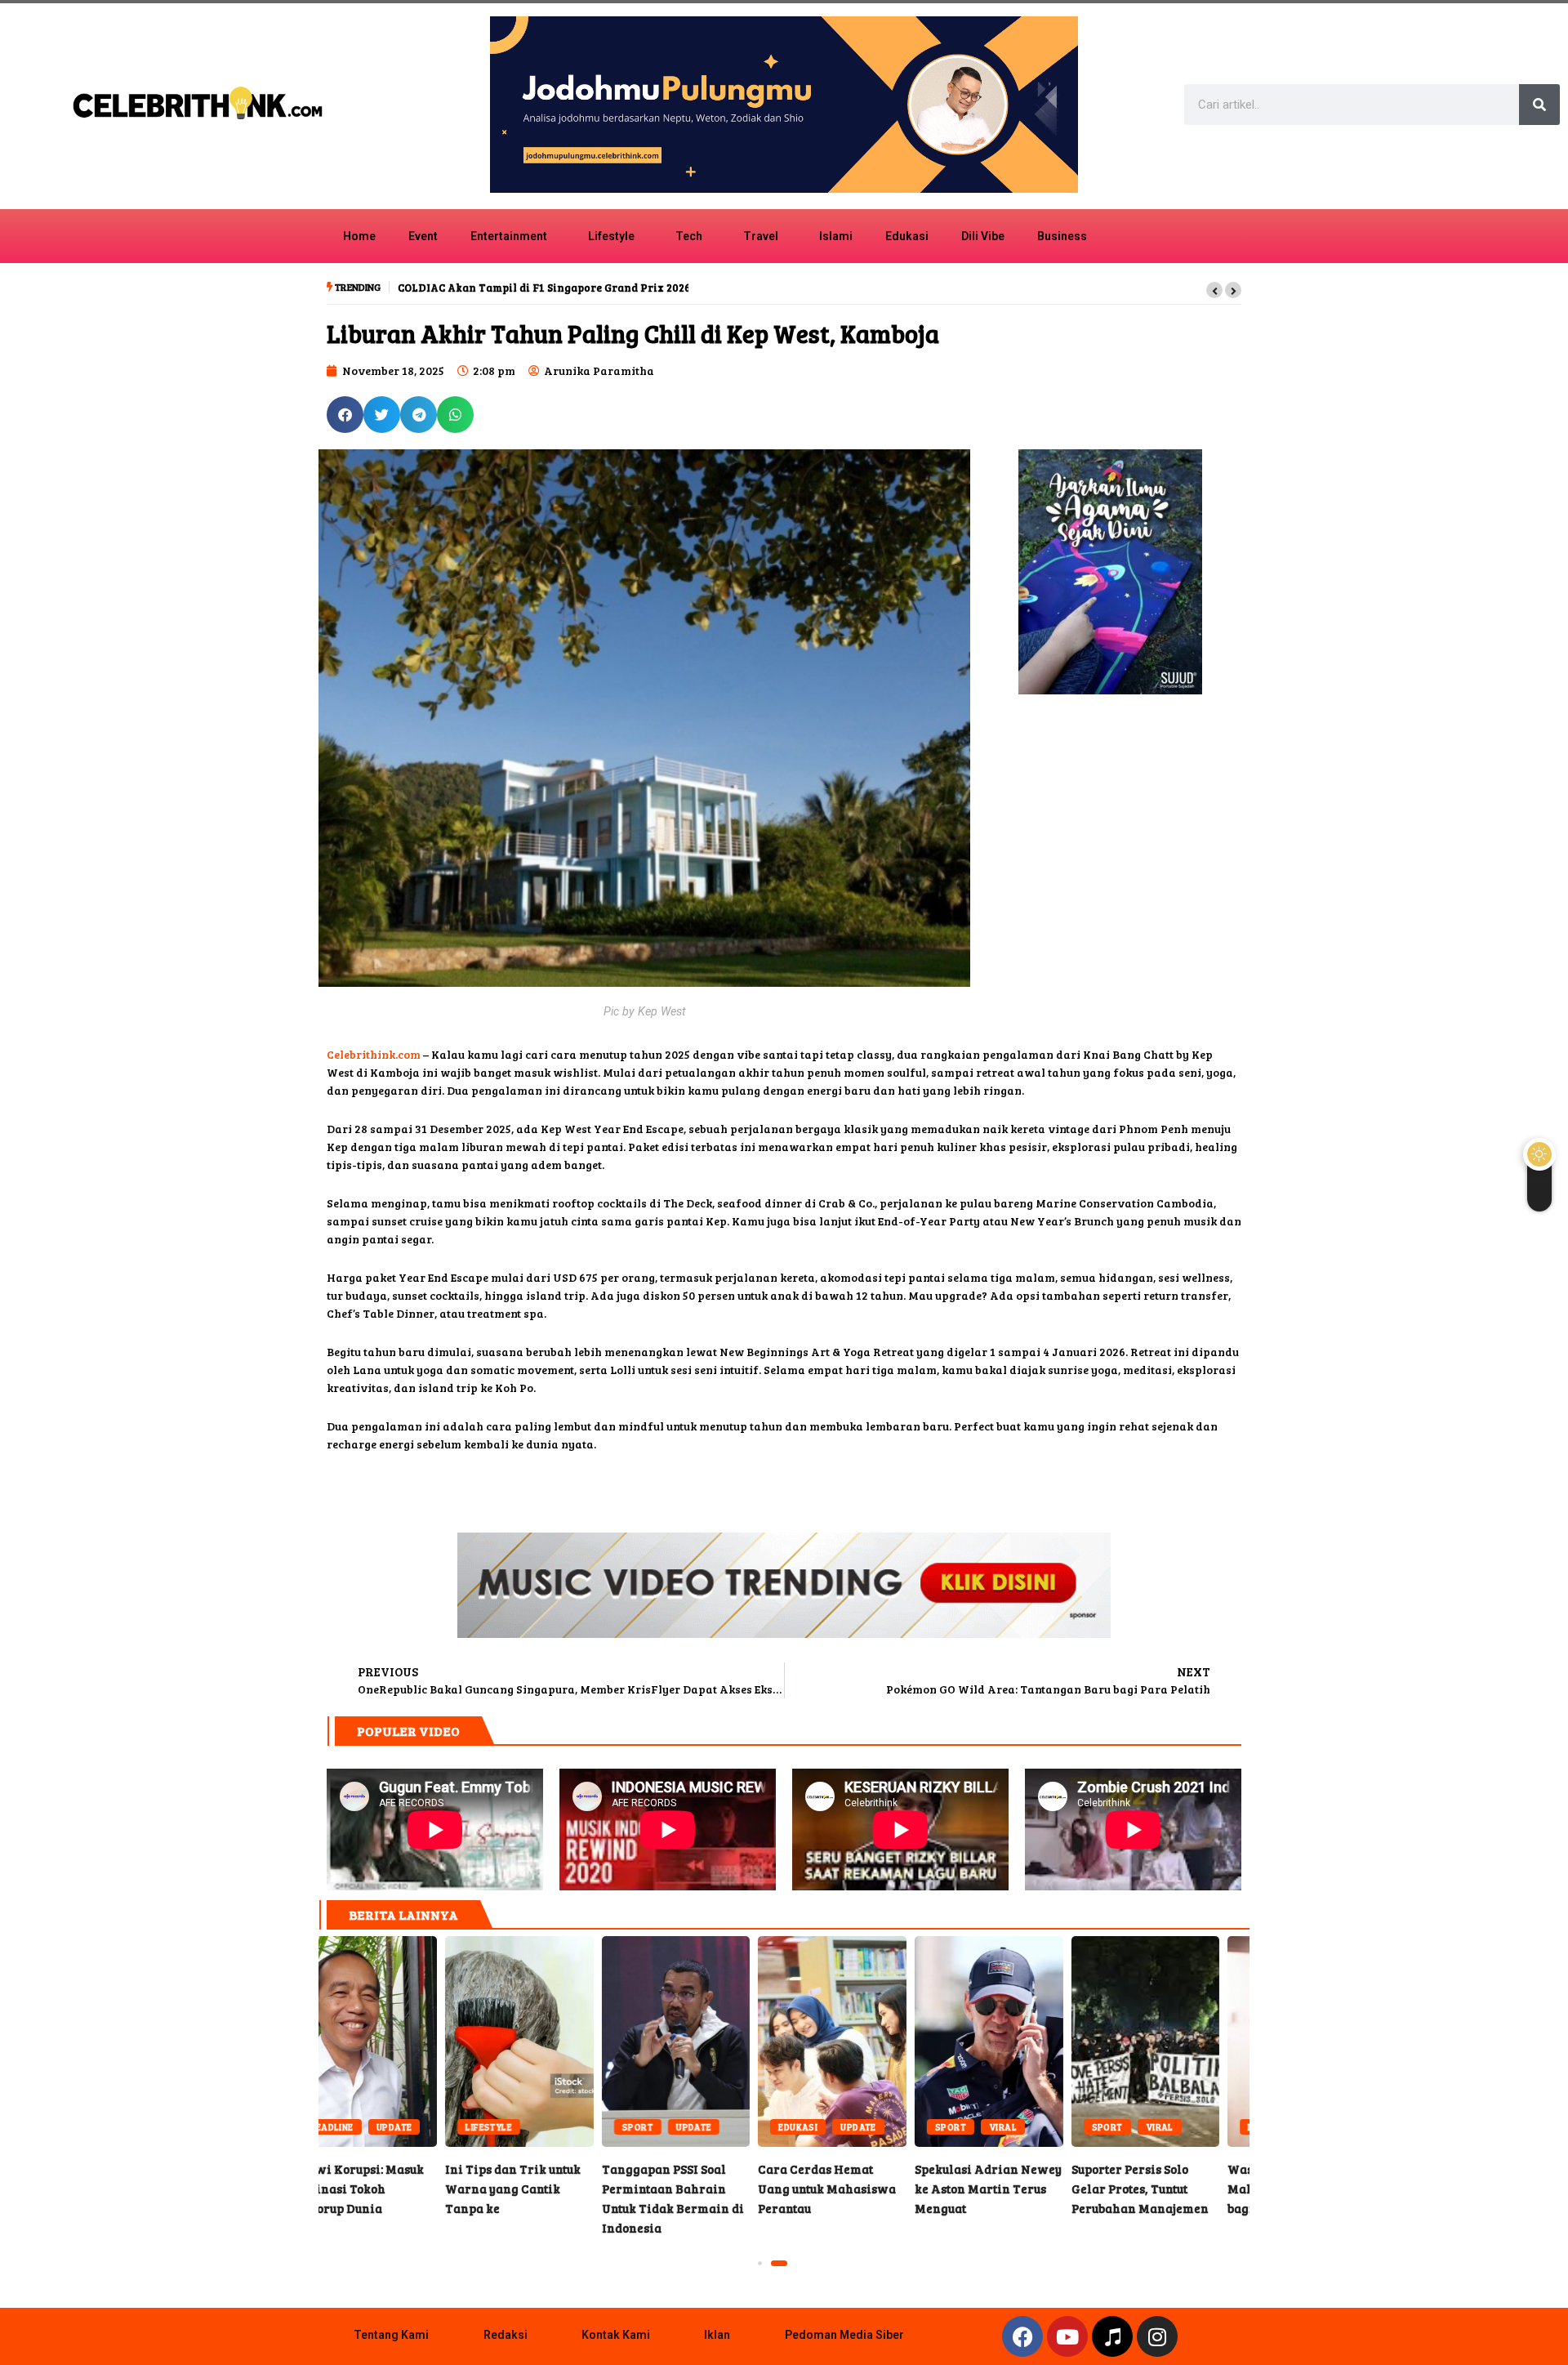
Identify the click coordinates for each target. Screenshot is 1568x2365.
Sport (511, 2127)
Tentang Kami (391, 2335)
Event (423, 236)
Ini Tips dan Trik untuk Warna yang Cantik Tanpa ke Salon (393, 2041)
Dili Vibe (983, 236)
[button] (1214, 290)
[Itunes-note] (1112, 2336)
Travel (761, 236)
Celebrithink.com (374, 1054)
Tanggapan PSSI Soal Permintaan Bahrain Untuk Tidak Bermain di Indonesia (550, 2041)
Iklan (717, 2335)
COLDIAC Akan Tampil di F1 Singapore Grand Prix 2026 (542, 288)
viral (876, 2127)
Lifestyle (611, 236)
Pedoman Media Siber (844, 2335)
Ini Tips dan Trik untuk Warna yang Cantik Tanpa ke (386, 2189)
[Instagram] (1157, 2336)
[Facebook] (1022, 2336)
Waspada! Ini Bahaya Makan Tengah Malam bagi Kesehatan (1175, 2041)
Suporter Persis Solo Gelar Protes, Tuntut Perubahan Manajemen (1019, 2041)
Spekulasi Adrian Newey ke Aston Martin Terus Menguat (862, 2041)
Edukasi (907, 236)
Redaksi (506, 2335)
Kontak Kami (616, 2335)
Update (568, 2127)
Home (359, 236)
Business (1062, 236)
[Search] (1539, 105)
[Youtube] (1067, 2336)
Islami (836, 236)
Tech (689, 236)
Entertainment (509, 236)
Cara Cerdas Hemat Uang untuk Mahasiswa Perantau (706, 2041)
